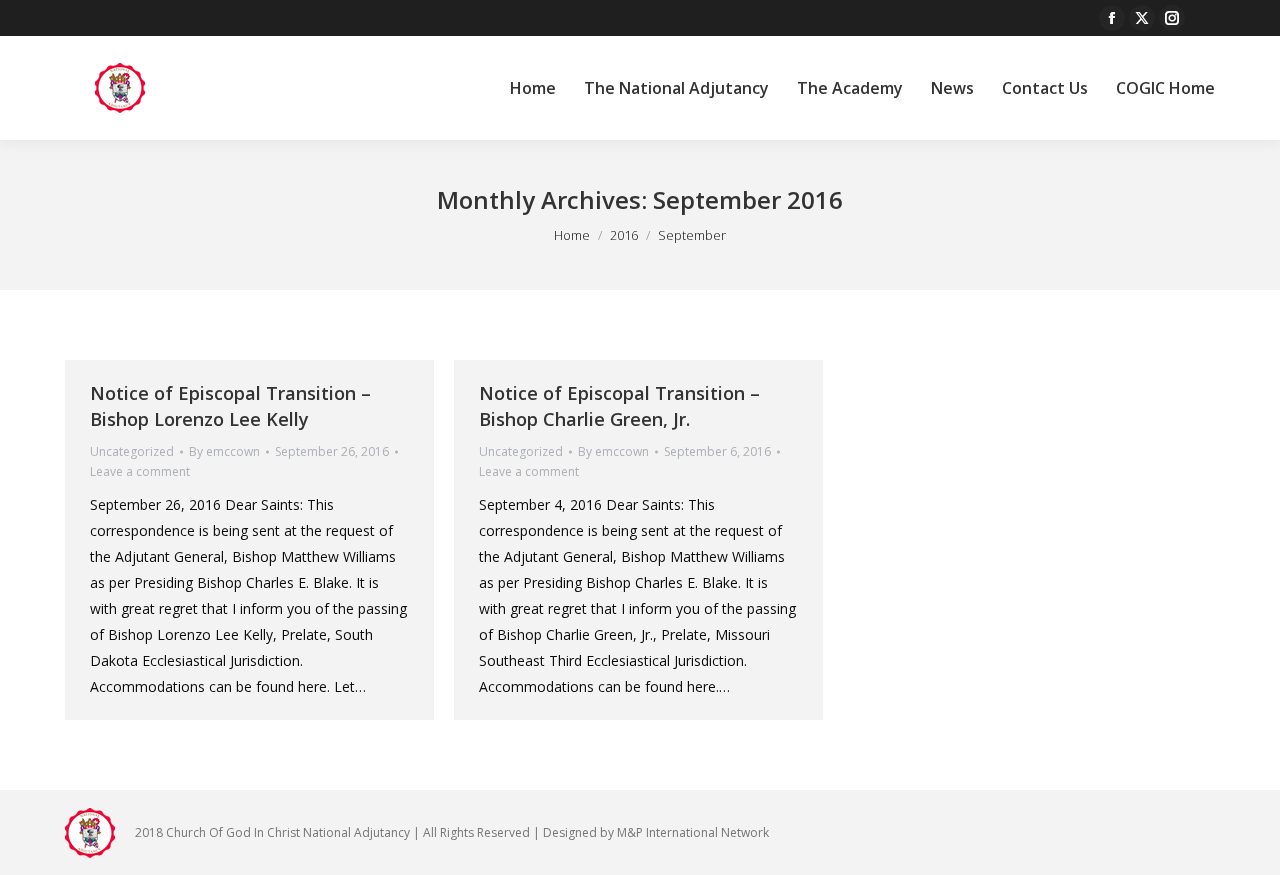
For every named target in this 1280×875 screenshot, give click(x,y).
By (224, 451)
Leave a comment (140, 471)
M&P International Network (693, 832)
